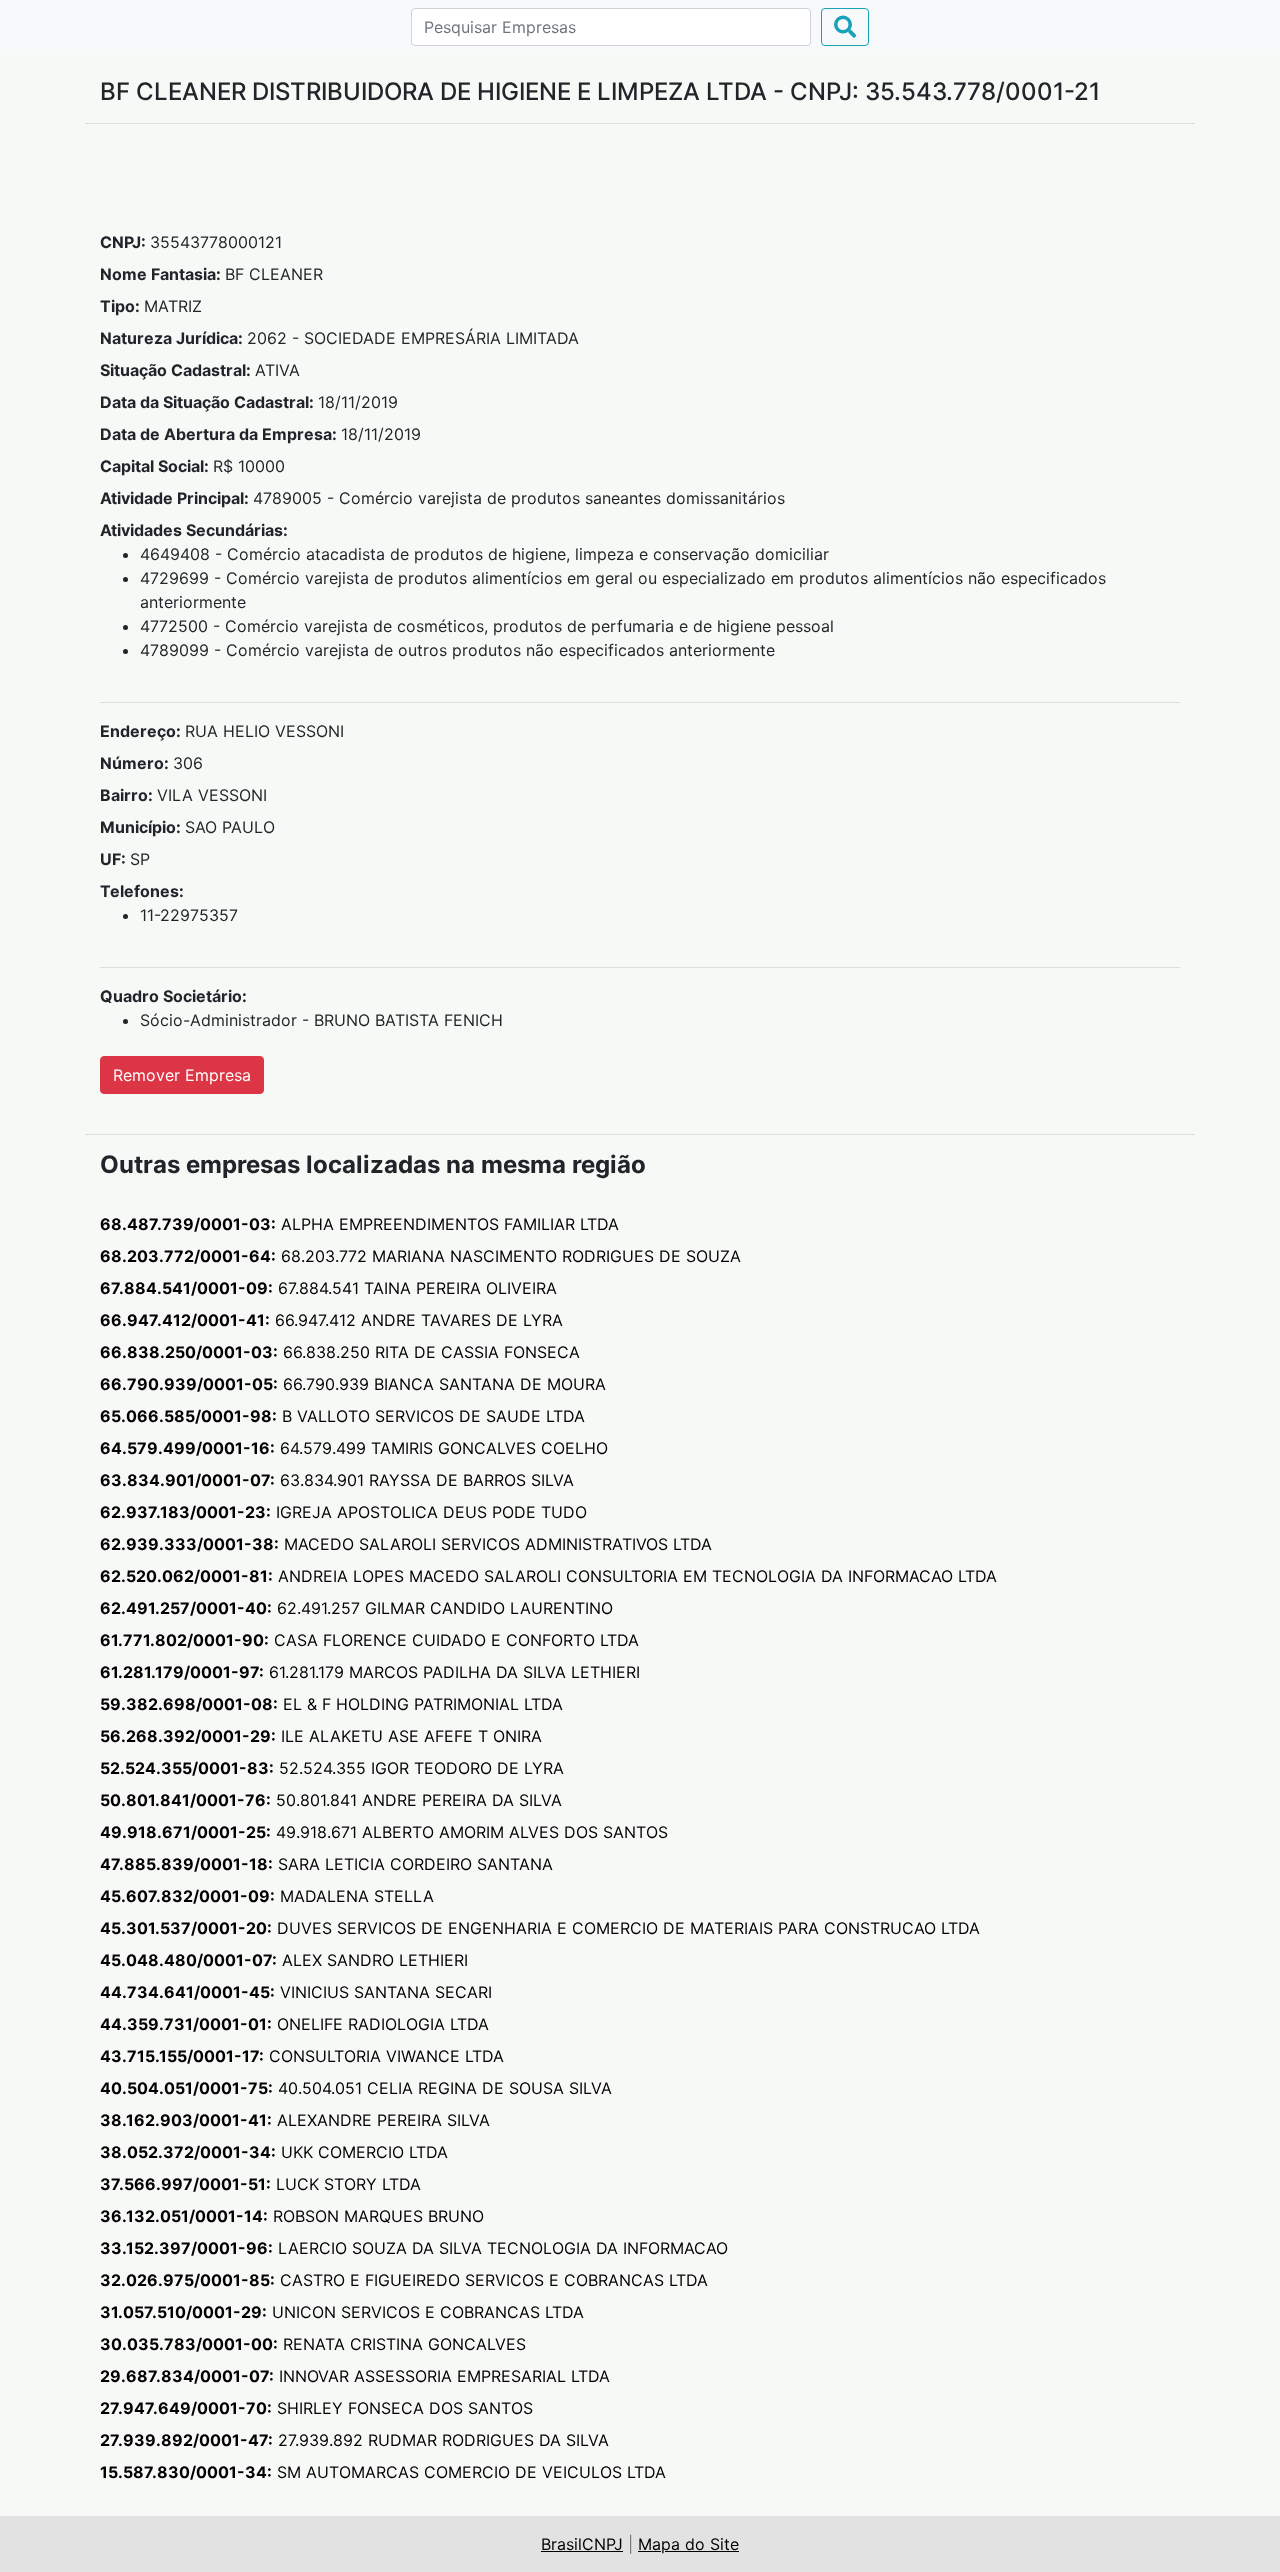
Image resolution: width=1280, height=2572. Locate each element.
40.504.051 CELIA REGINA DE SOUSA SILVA (356, 2088)
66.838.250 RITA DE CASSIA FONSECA (340, 1352)
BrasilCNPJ (582, 2544)
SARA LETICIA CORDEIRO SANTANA (326, 1864)
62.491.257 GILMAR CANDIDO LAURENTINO (356, 1608)
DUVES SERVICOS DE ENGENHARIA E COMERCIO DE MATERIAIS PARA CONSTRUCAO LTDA (540, 1928)
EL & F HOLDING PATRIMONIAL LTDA (331, 1704)
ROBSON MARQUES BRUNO (292, 2216)
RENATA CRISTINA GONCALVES (313, 2344)
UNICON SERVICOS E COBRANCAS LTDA (342, 2312)
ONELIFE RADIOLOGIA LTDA (294, 2024)
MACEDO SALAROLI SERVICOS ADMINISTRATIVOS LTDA (406, 1544)
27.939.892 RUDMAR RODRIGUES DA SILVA (354, 2440)
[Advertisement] (640, 185)
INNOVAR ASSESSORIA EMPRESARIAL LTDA (355, 2376)
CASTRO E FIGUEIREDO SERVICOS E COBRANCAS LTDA (404, 2280)
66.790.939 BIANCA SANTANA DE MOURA (353, 1384)
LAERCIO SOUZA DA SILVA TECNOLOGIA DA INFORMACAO (414, 2248)
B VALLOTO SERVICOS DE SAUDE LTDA (342, 1416)
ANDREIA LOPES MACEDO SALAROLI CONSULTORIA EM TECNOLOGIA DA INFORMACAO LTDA (548, 1576)
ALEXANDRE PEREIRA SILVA (295, 2120)
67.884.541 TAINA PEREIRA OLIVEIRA (328, 1288)
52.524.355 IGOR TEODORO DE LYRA (332, 1768)
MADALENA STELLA (267, 1896)
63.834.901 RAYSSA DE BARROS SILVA (337, 1480)
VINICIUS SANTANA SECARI (296, 1992)
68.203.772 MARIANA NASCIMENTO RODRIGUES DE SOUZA (420, 1256)
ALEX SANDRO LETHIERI (284, 1960)
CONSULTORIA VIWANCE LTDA (302, 2056)
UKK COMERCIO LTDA (274, 2152)
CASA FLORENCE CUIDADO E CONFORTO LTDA (369, 1640)
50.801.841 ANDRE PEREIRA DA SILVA (331, 1800)
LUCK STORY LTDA (260, 2184)
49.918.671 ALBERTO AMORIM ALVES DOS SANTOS (384, 1832)
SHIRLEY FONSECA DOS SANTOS (316, 2408)
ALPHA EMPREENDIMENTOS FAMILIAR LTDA (359, 1224)
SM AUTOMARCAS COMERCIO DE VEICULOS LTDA (383, 2472)
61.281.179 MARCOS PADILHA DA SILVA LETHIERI (370, 1672)
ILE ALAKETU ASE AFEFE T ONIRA (321, 1736)
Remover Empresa (182, 1075)
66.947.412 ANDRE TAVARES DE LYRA (331, 1320)
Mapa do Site (688, 2544)
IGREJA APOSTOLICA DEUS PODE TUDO (343, 1512)
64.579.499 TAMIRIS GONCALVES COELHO (354, 1448)
